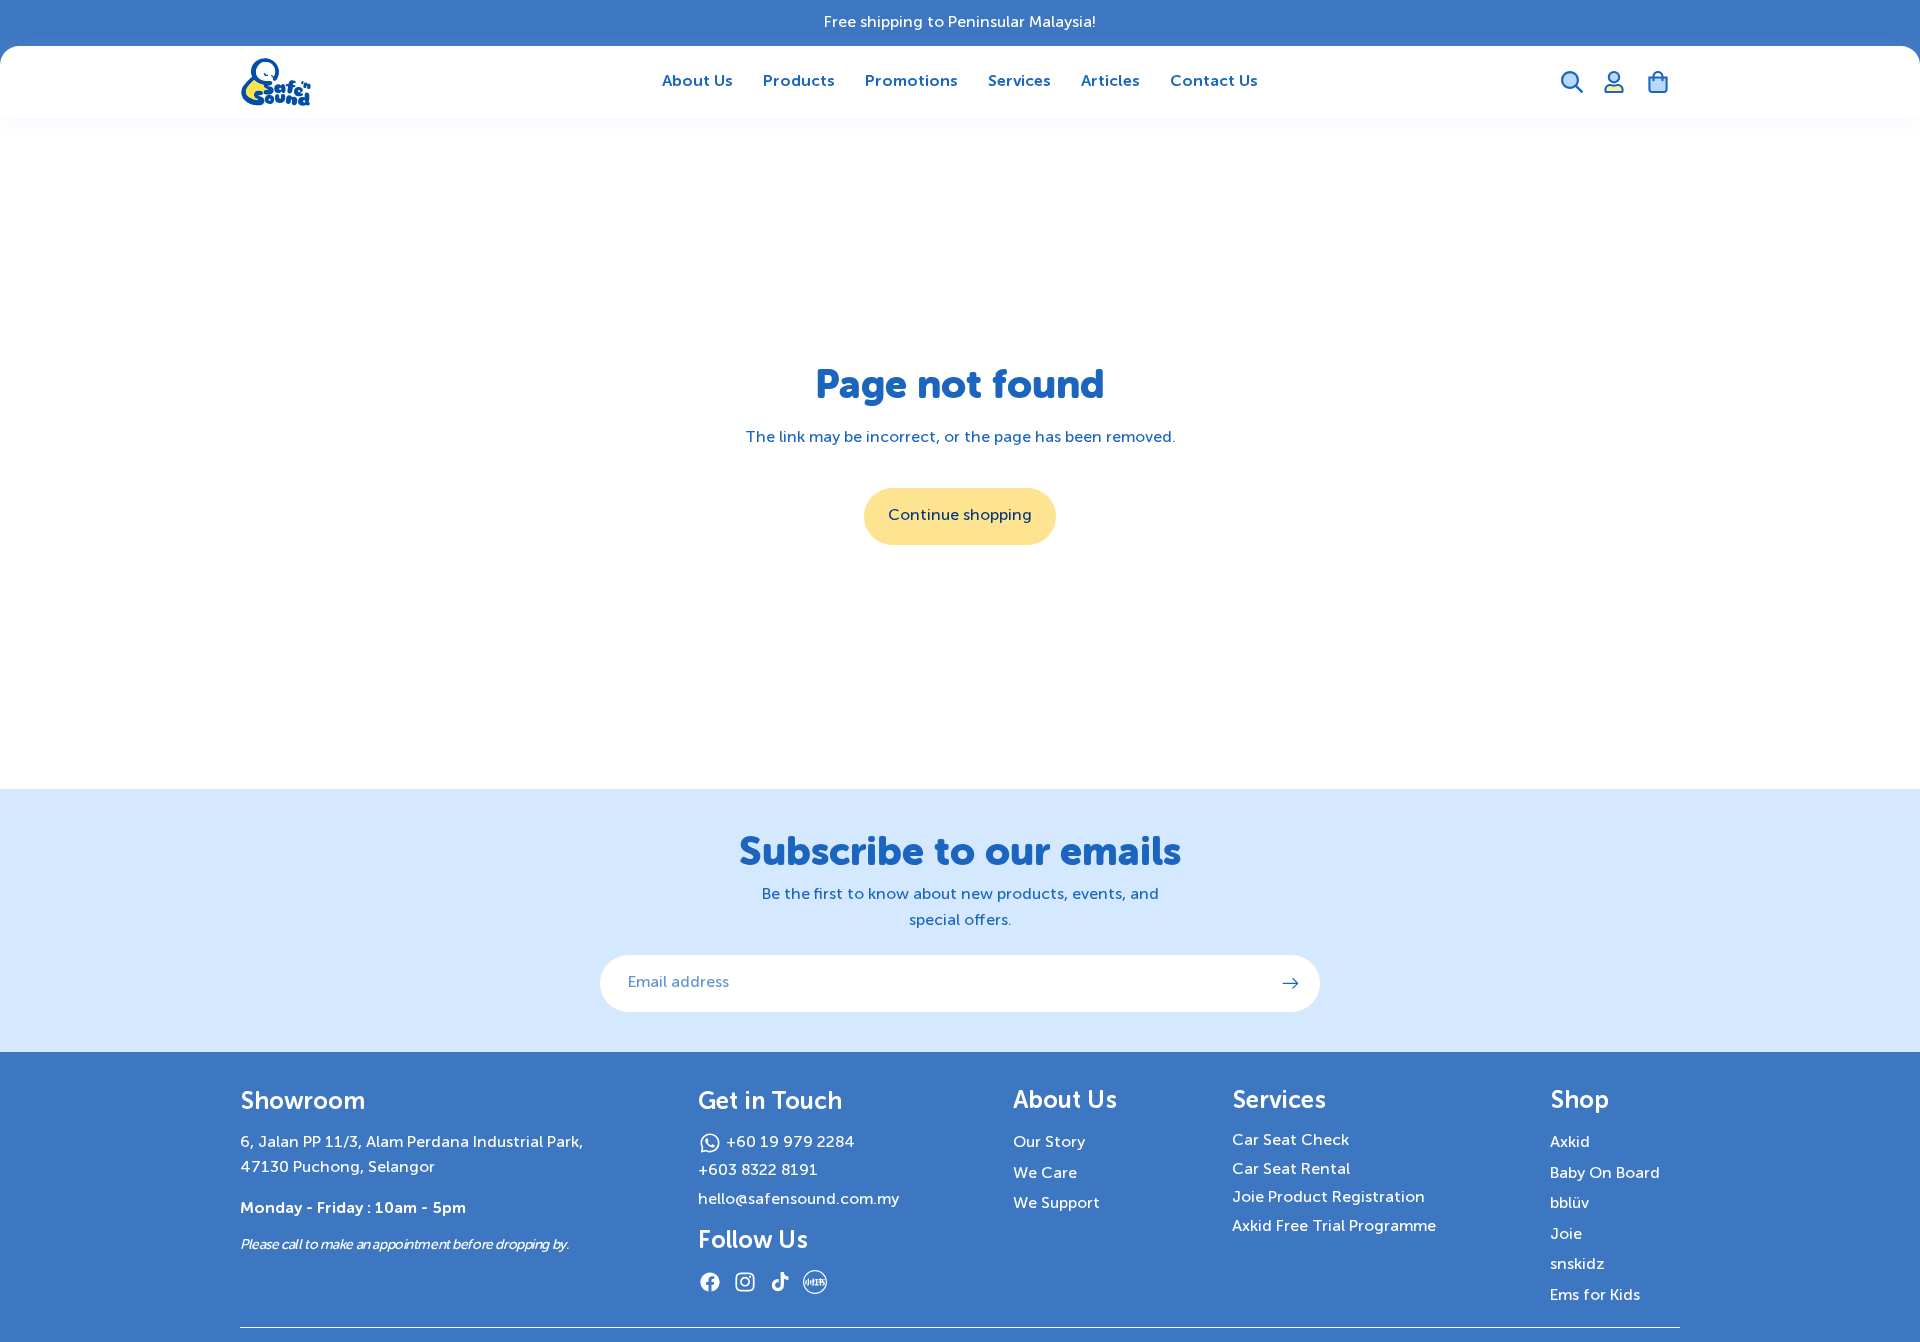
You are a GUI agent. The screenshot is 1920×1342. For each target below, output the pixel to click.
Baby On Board (1605, 1174)
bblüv (1569, 1204)
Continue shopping (960, 516)
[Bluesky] (815, 1282)
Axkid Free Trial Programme (1334, 1227)
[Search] (1572, 82)
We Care (1045, 1174)
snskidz (1577, 1265)
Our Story (1049, 1143)
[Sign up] (1291, 984)
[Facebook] (710, 1282)
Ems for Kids (1595, 1296)
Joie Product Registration (1328, 1198)
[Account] (1614, 82)
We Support (1056, 1204)
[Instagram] (745, 1282)
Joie (1566, 1235)
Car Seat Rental (1291, 1170)
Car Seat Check (1290, 1141)
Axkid (1570, 1143)
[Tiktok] (780, 1282)
